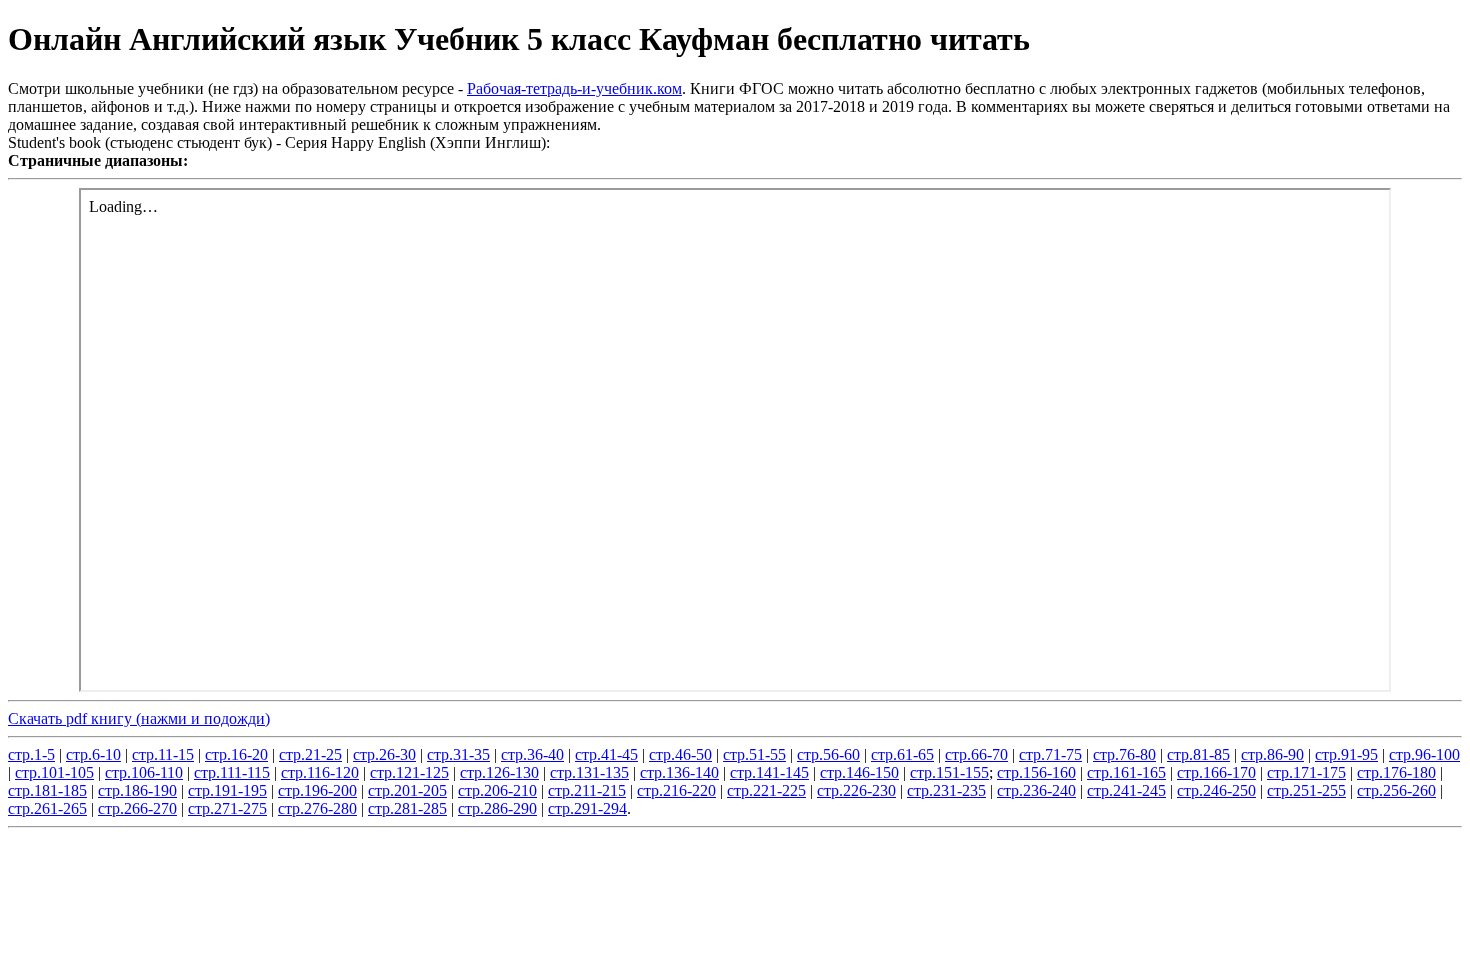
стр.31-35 (458, 754)
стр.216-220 (676, 790)
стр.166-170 (1216, 772)
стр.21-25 (310, 754)
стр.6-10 (93, 754)
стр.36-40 (532, 754)
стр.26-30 (384, 754)
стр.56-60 (828, 754)
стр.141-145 (769, 772)
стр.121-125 (409, 772)
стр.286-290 (497, 808)
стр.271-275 (227, 808)
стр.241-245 (1126, 790)
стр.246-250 (1216, 790)
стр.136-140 (679, 772)
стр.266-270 (137, 808)
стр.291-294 (587, 808)
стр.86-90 (1272, 754)
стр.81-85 (1198, 754)
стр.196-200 (317, 790)
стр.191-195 (227, 790)
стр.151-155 (949, 772)
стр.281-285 (407, 808)
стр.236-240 (1036, 790)
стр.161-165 (1126, 772)
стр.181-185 (47, 790)
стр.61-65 (902, 754)
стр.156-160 (1036, 772)
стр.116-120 (320, 772)
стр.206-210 (497, 790)
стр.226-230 (856, 790)
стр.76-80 (1124, 754)
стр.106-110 (144, 772)
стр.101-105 (54, 772)
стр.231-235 (946, 790)
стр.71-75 (1050, 754)
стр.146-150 (859, 772)
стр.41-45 (606, 754)
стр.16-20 (236, 754)
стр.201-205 (407, 790)
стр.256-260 (1396, 790)
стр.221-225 (766, 790)
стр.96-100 (1424, 754)
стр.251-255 (1306, 790)
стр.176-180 (1396, 772)
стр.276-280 (317, 808)
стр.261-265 (47, 808)
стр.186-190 (137, 790)
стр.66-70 (976, 754)
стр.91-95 (1346, 754)
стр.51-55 (754, 754)
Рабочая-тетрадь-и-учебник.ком (574, 88)
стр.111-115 (232, 772)
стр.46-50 (680, 754)
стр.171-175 (1306, 772)
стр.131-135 (589, 772)
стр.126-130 (499, 772)
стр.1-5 (31, 754)
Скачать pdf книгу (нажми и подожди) (139, 718)
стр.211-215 (587, 790)
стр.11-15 (163, 754)
